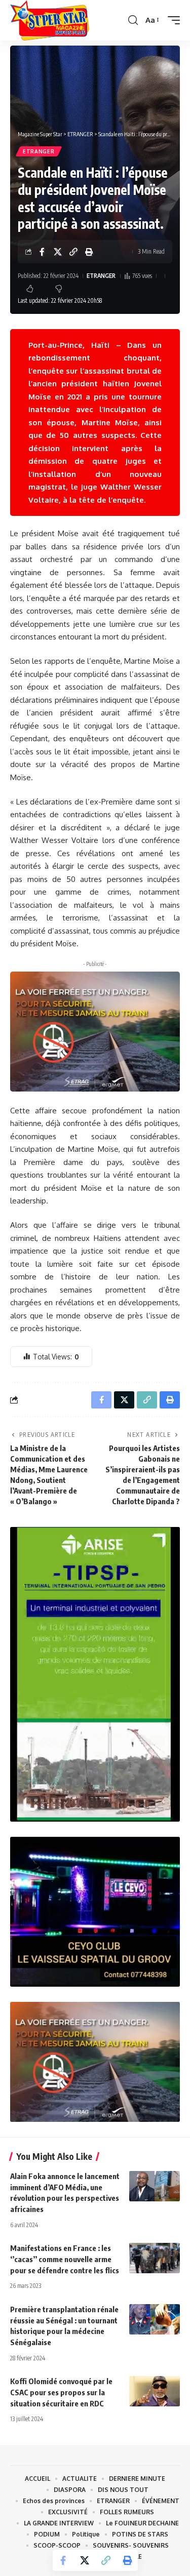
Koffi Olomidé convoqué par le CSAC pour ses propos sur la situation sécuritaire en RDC (61, 2392)
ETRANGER (39, 151)
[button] (133, 20)
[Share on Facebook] (42, 252)
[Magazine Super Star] (50, 20)
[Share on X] (58, 252)
